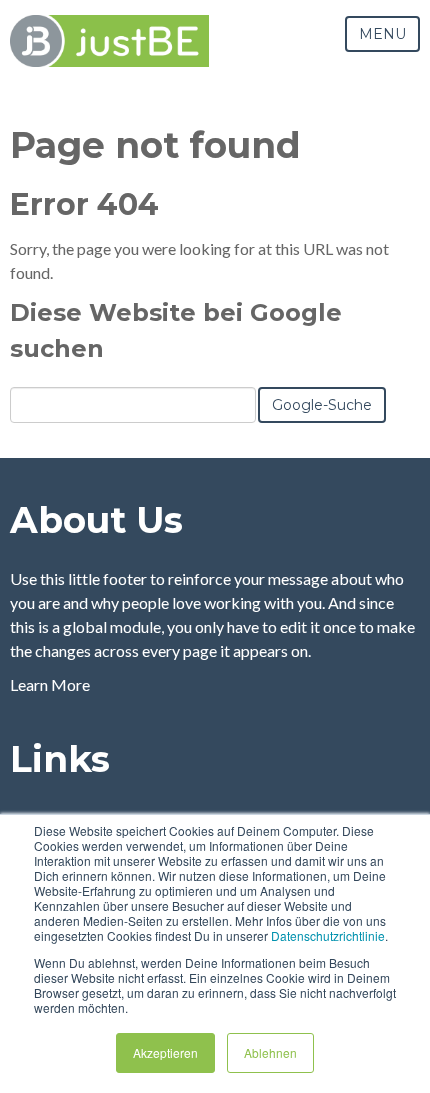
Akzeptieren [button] (165, 1052)
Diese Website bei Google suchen (176, 330)
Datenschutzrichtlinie (328, 935)
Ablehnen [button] (270, 1052)
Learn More (50, 684)
